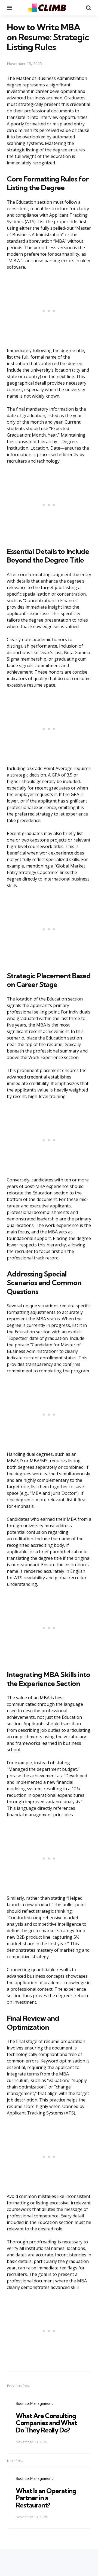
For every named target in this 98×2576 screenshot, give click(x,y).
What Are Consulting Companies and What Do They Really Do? (46, 2423)
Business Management (34, 2403)
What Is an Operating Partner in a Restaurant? (46, 2498)
